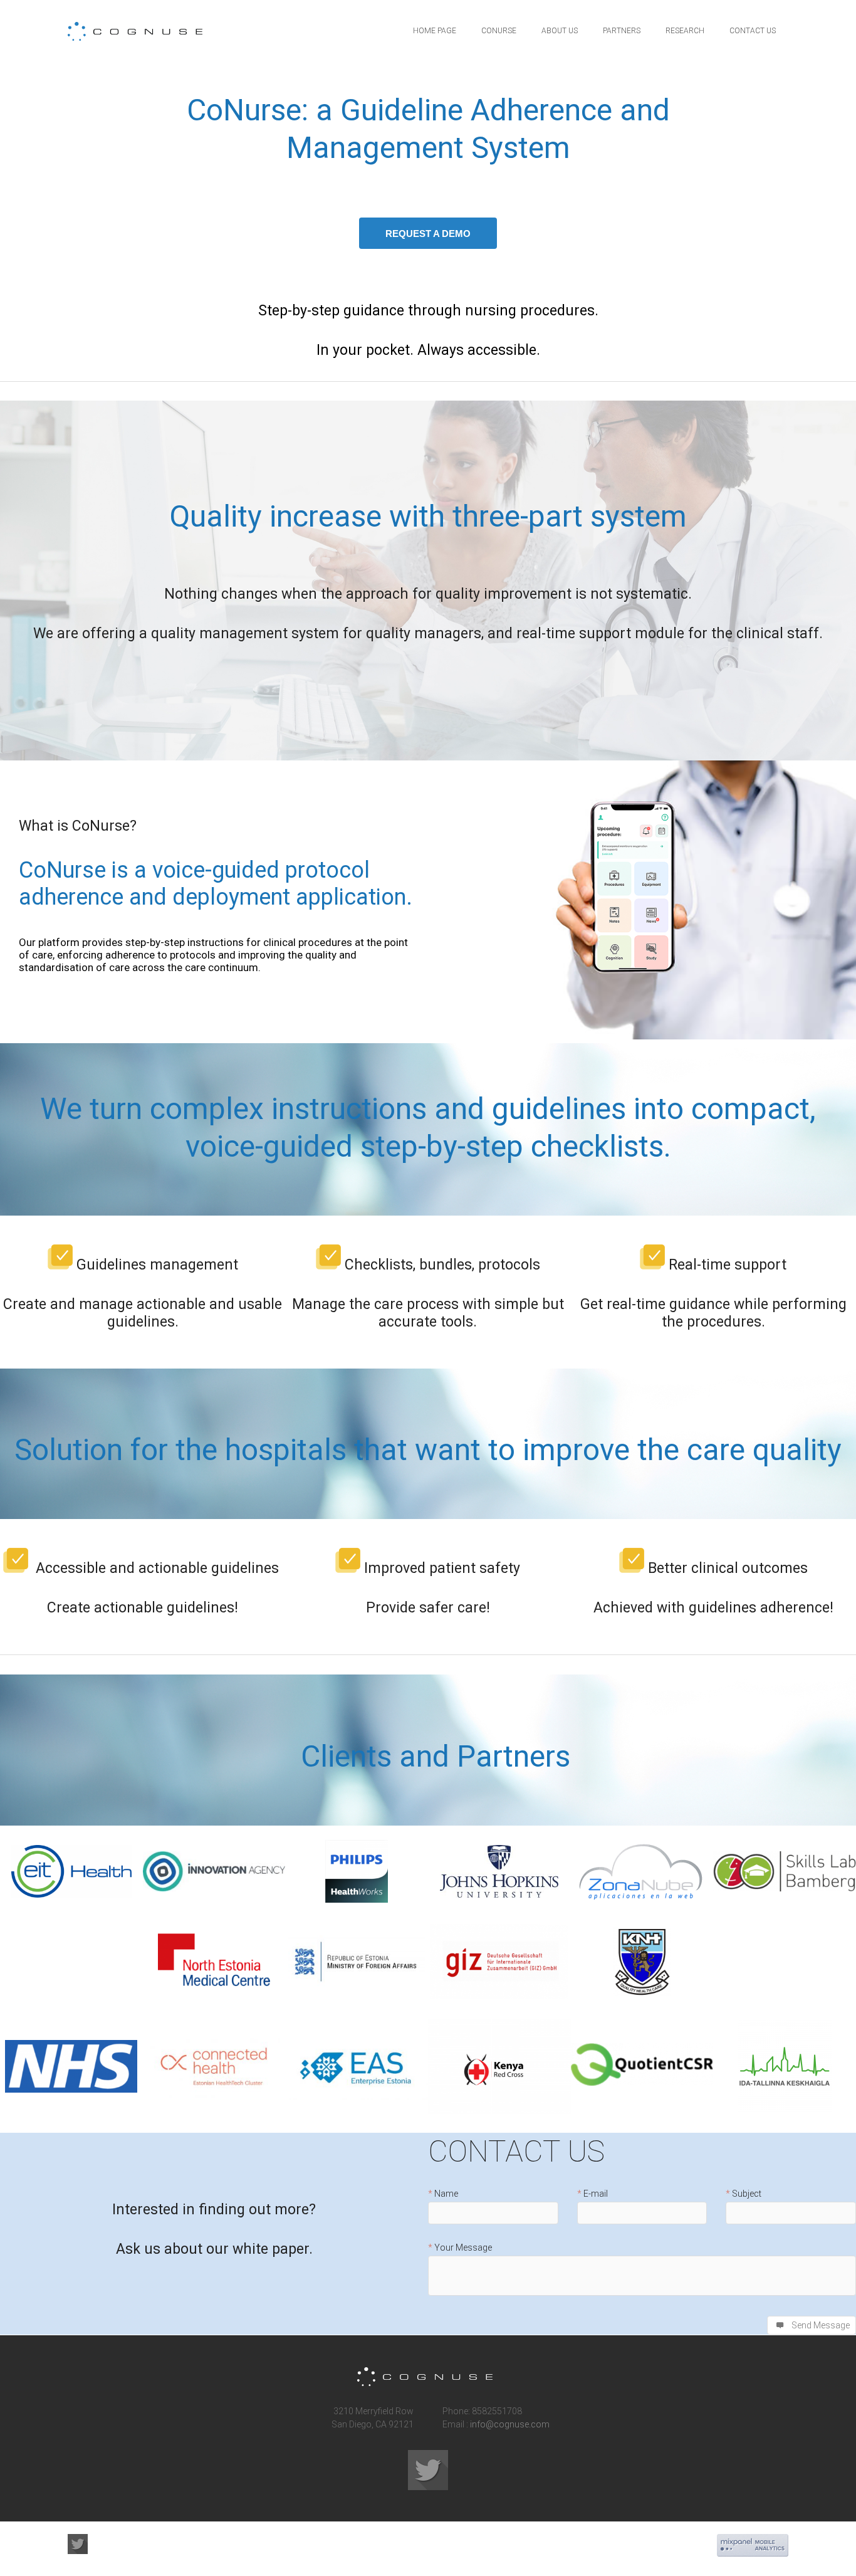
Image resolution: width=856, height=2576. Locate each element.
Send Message (821, 2325)
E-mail (596, 2194)
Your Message (463, 2248)
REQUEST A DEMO (428, 234)
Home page (435, 31)
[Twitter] (428, 2470)
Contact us (753, 31)
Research (685, 31)
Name (446, 2194)
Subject (747, 2194)
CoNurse (499, 31)
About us (560, 31)
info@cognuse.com (510, 2424)
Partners (622, 31)
